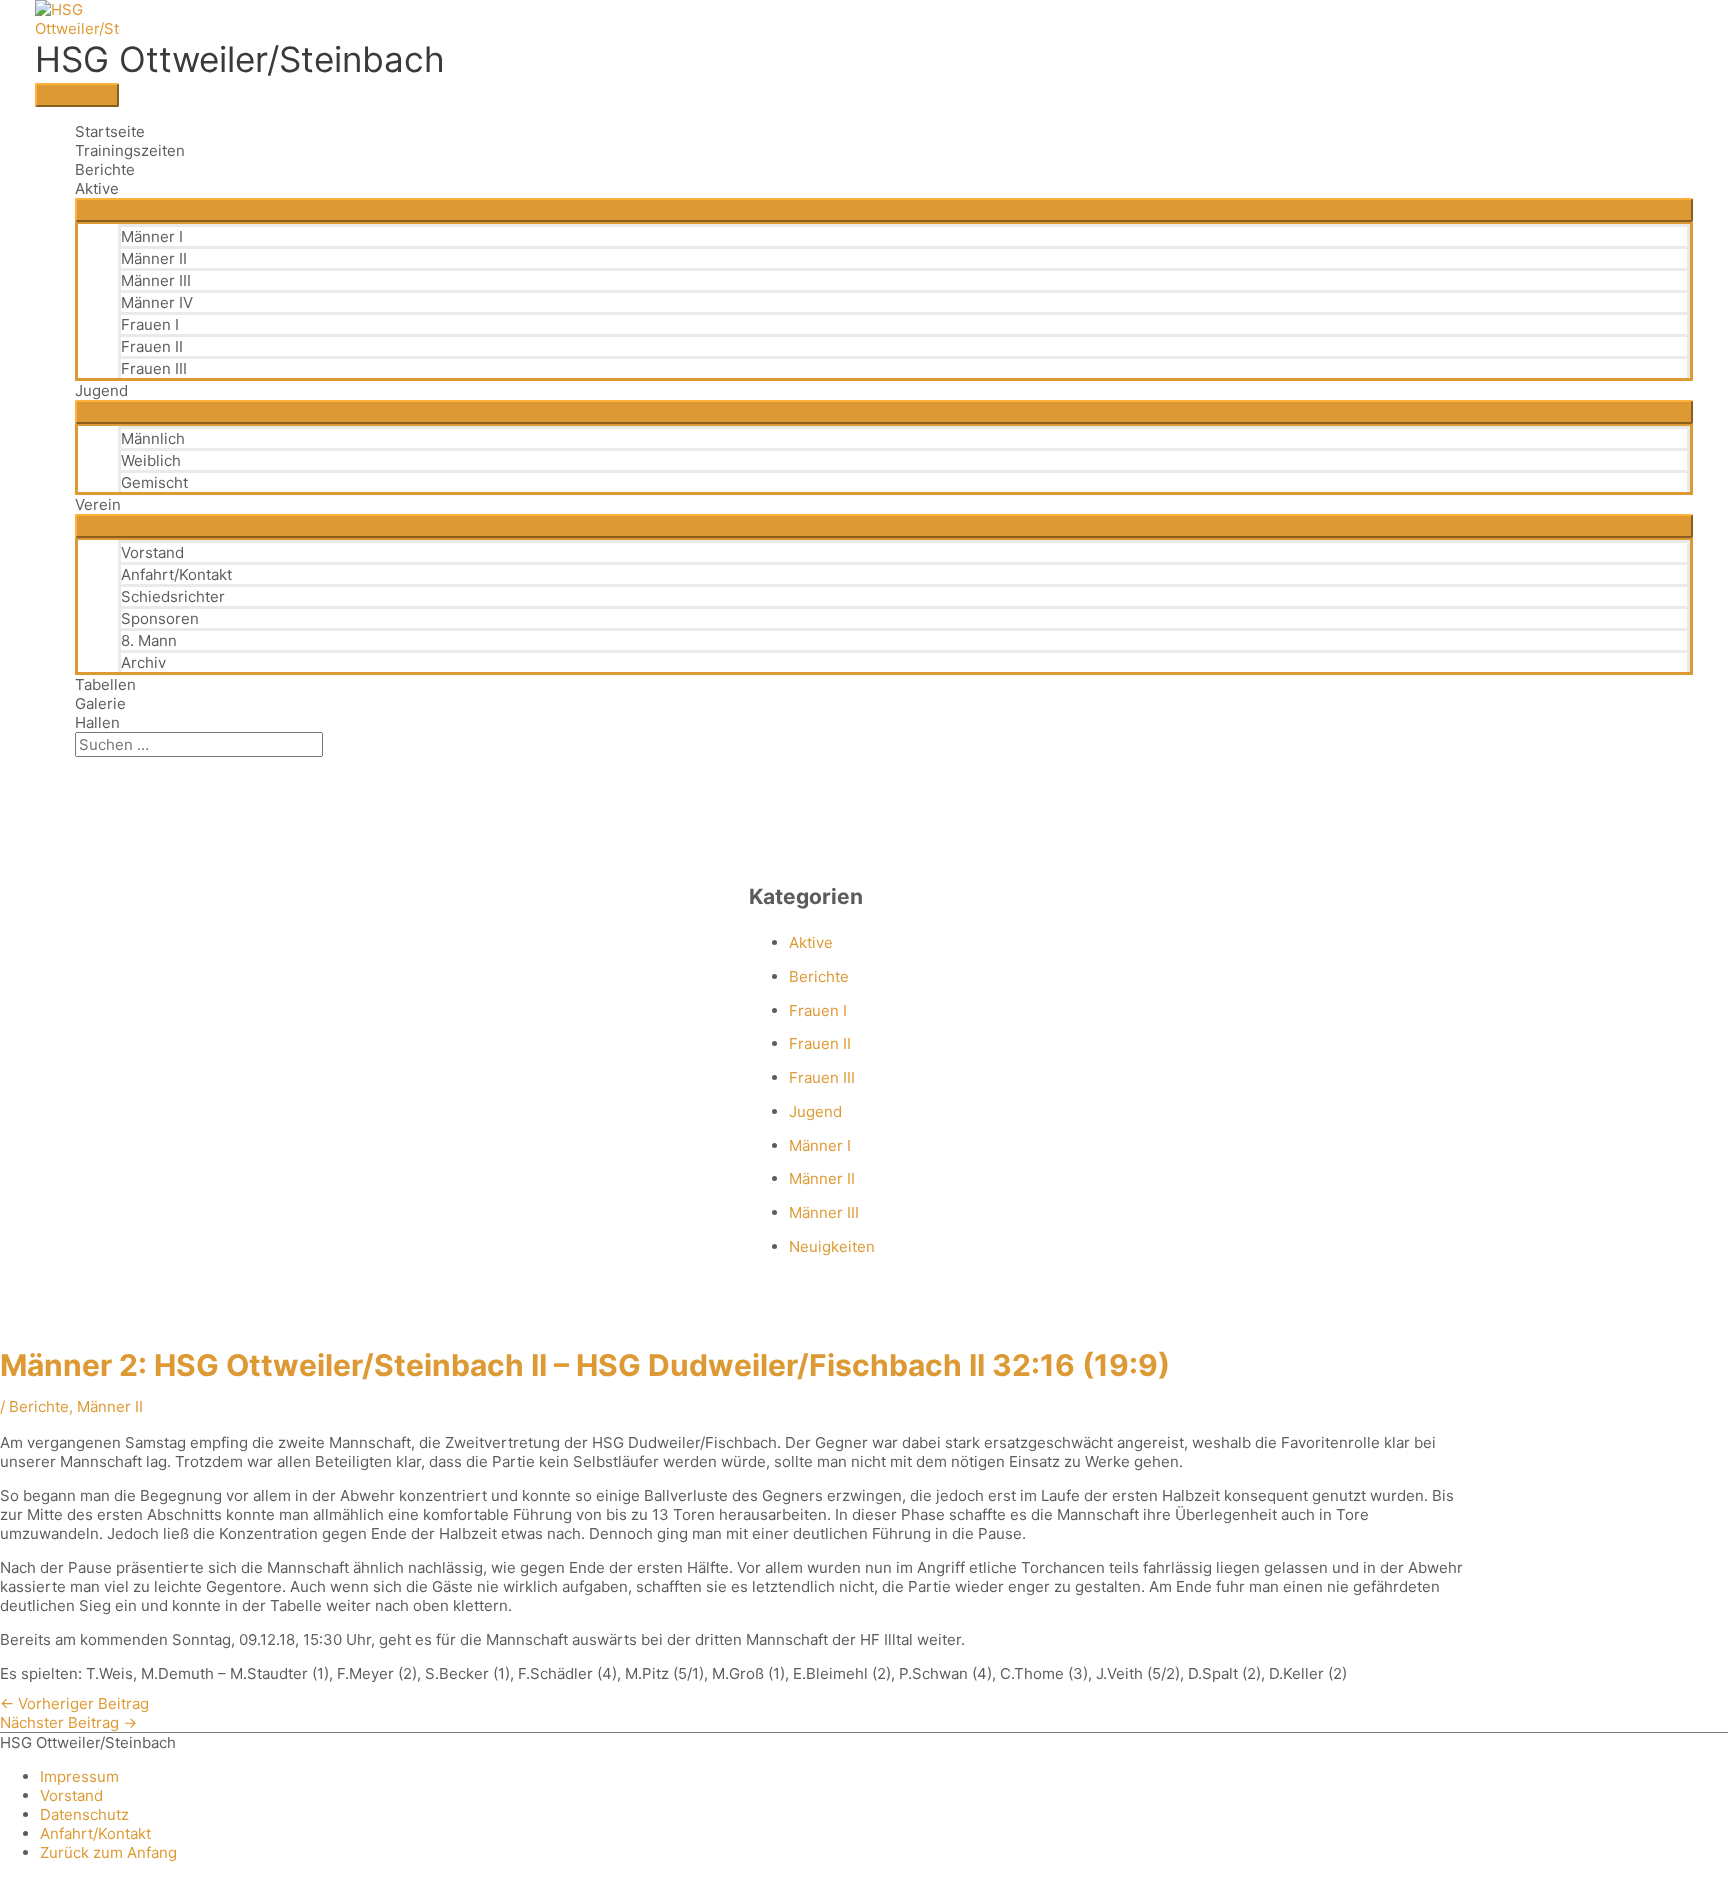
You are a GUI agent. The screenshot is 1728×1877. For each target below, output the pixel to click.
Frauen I (150, 324)
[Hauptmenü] (77, 95)
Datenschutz (84, 1814)
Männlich (153, 438)
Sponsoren (160, 618)
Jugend (101, 390)
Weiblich (151, 460)
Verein (98, 504)
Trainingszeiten (130, 150)
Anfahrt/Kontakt (176, 574)
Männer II (154, 258)
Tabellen (105, 684)
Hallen (97, 722)
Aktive (97, 188)
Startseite (110, 131)
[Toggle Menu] (884, 210)
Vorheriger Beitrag (74, 1703)
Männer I (152, 236)
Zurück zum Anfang (108, 1852)
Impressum (79, 1776)
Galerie (100, 703)
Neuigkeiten (832, 1246)
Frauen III (154, 368)
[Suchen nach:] (199, 744)
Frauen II (152, 346)
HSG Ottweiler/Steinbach (240, 59)
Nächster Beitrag (68, 1722)
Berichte (105, 169)
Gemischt (154, 482)
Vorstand (152, 552)
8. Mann (149, 640)
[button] (81, 766)
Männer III (156, 280)
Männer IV (157, 302)
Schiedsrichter (173, 596)
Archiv (143, 662)
